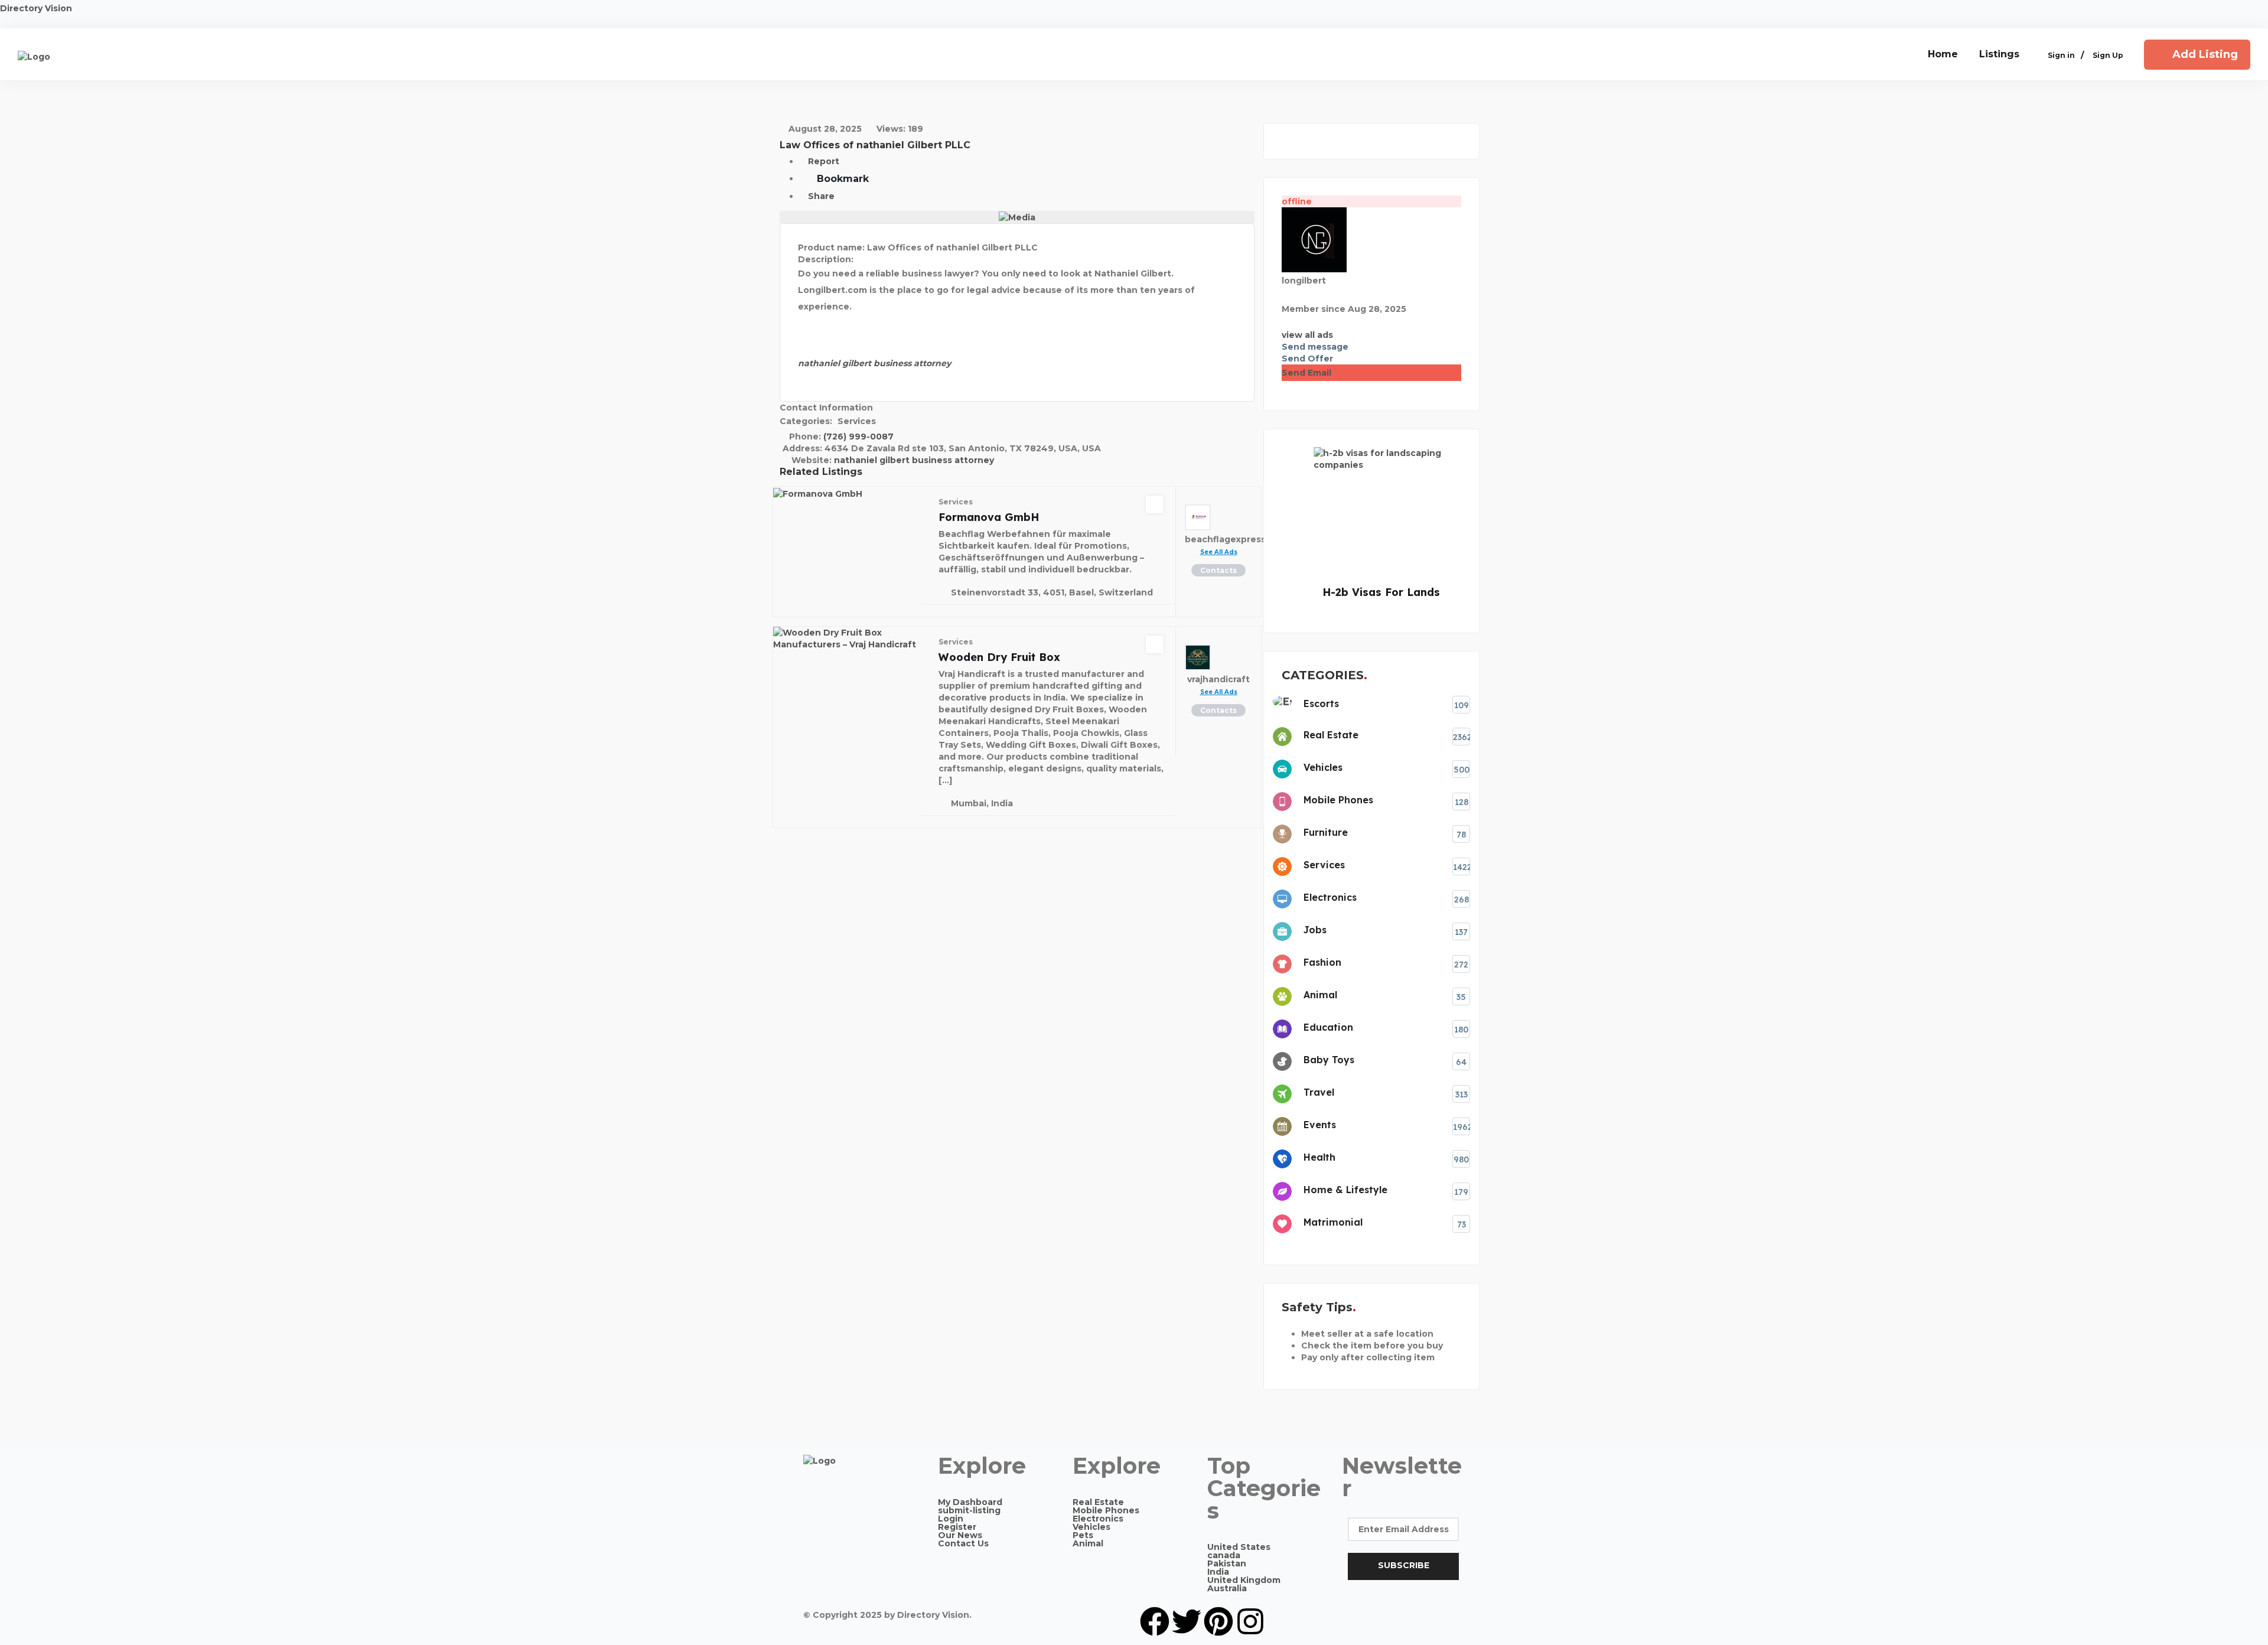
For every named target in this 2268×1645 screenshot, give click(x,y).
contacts (1218, 570)
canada (1224, 1555)
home (1943, 54)
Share (820, 196)
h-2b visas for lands (1356, 592)
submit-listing (969, 1510)
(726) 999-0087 (858, 437)
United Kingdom (1244, 1580)
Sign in (2061, 56)
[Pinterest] (1218, 1621)
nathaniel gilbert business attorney (914, 460)
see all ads (1219, 552)
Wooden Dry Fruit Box (999, 657)
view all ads (1307, 335)
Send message (1315, 347)
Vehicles (1091, 1527)
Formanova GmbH (989, 517)
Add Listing (2205, 54)
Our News (960, 1535)
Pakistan (1227, 1563)
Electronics (1098, 1519)
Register (957, 1527)
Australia (1227, 1588)
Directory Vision (36, 8)
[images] (1017, 217)
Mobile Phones (1106, 1510)
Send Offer (1307, 359)
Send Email (1306, 373)
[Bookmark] (1155, 504)
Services (857, 421)
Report (822, 161)
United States (1239, 1547)
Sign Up (2108, 56)
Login (951, 1519)
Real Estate (1098, 1502)
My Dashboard (970, 1502)
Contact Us (963, 1543)
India (1218, 1572)
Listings (1999, 54)
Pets (1083, 1535)
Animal (1088, 1543)
